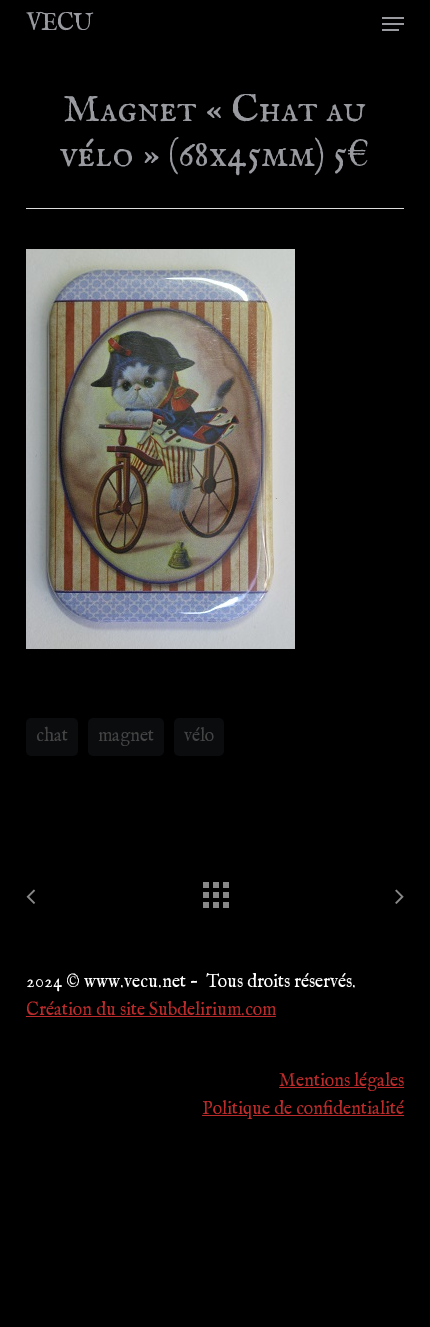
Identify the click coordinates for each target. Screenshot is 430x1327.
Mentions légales (341, 1081)
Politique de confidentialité (303, 1109)
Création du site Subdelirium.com (151, 1010)
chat (52, 736)
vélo (199, 736)
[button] (393, 24)
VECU (59, 24)
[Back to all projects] (215, 890)
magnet (126, 736)
